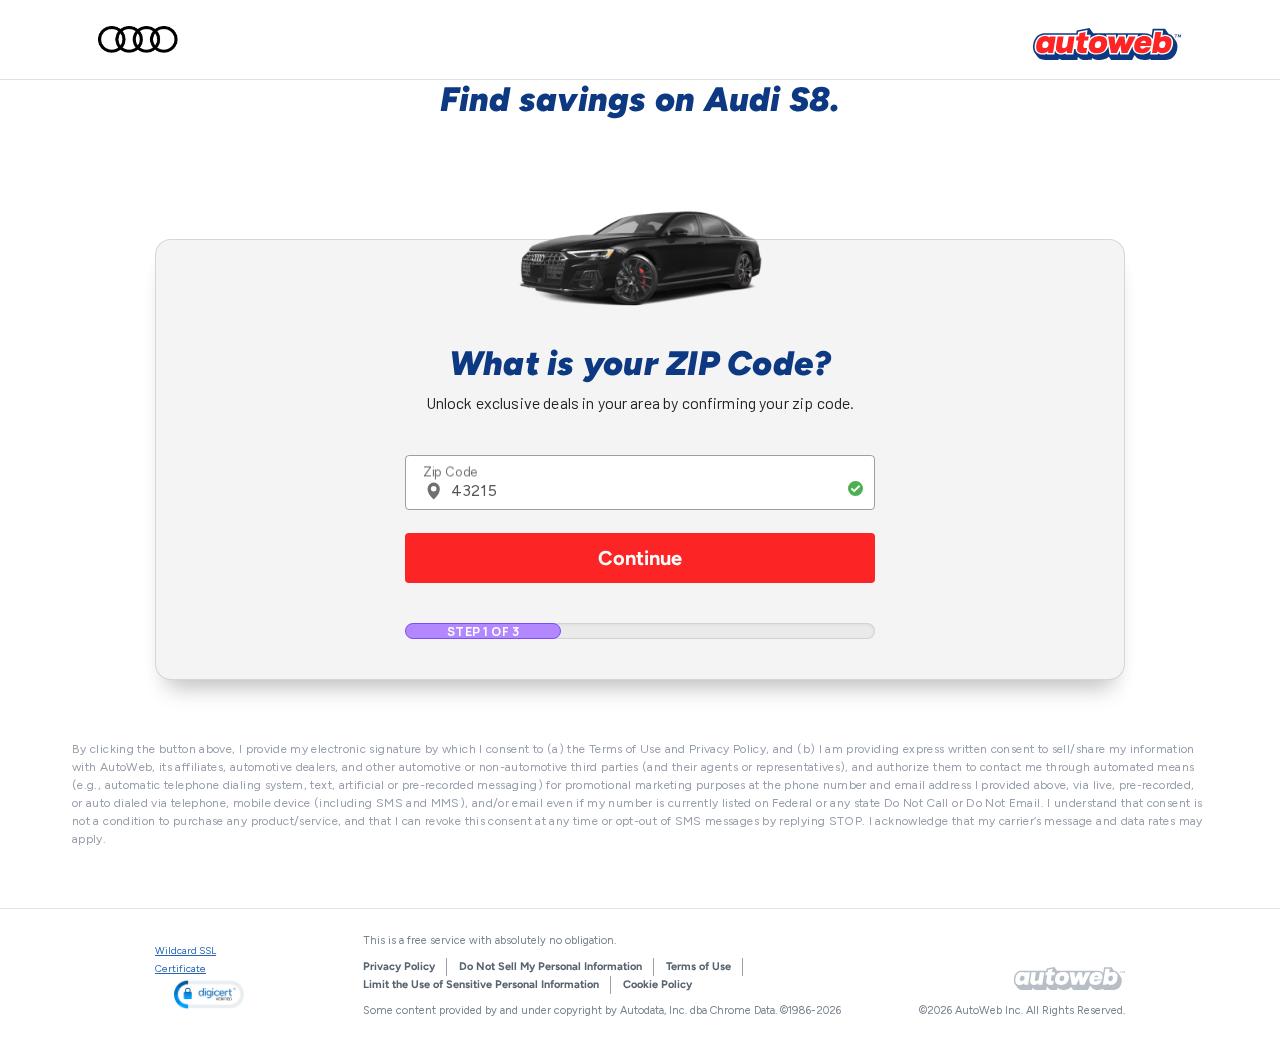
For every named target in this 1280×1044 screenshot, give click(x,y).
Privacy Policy (399, 966)
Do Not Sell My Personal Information (550, 966)
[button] (209, 994)
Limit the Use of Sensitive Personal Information (481, 984)
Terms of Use (698, 966)
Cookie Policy (657, 984)
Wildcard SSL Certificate (185, 959)
